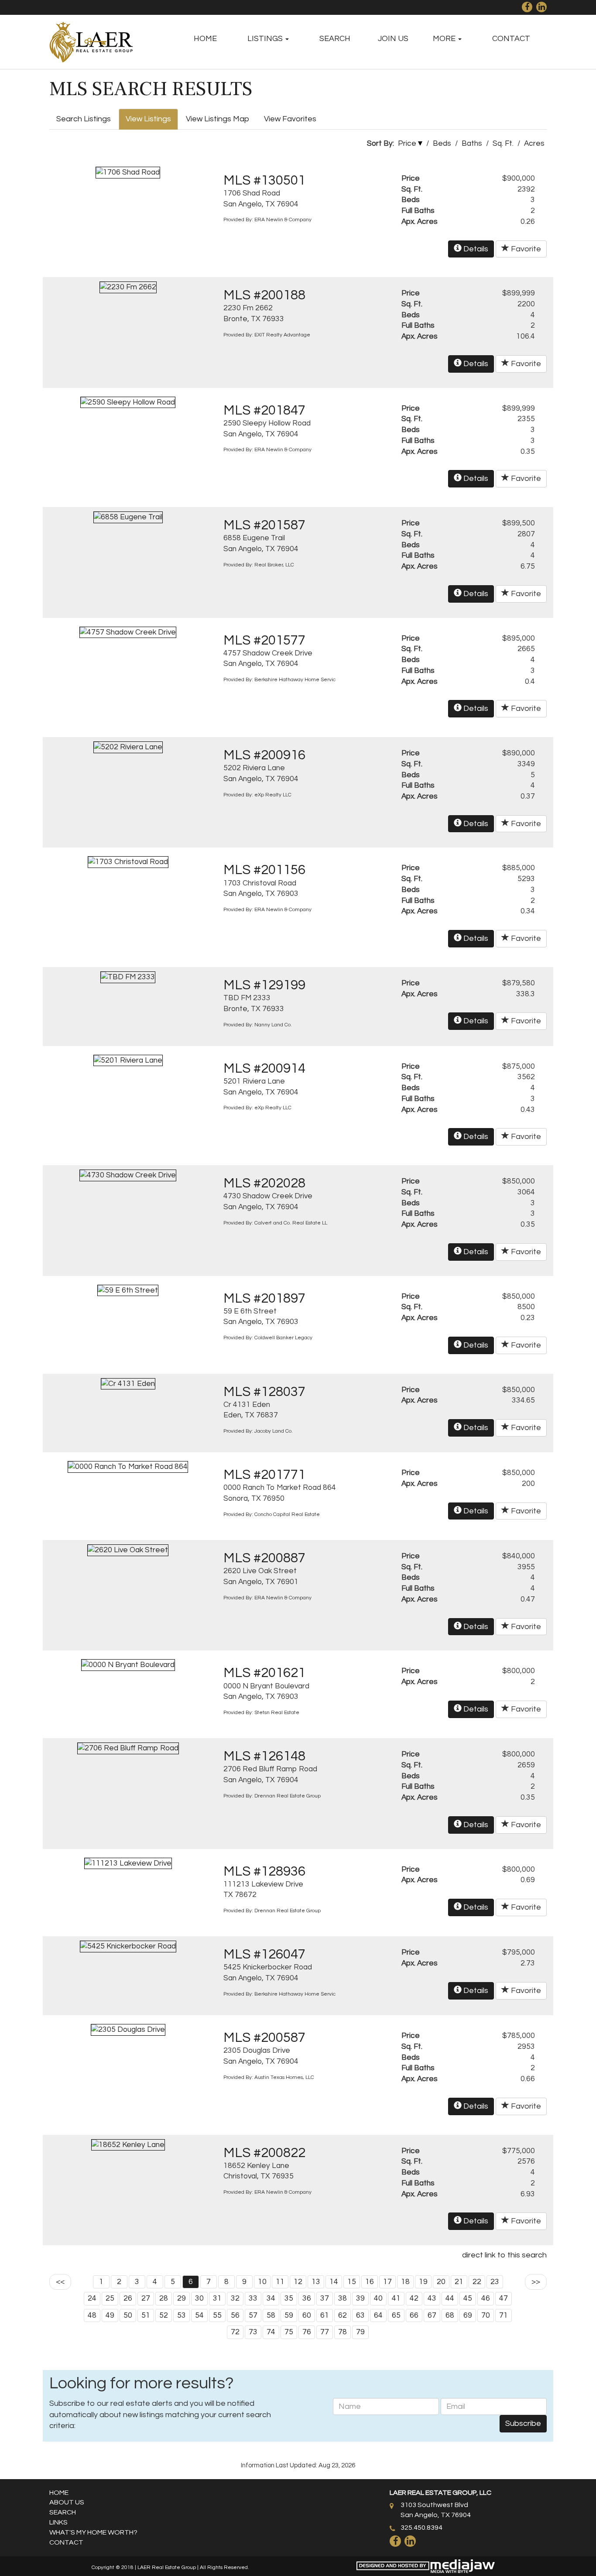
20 (441, 2282)
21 (459, 2282)
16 (370, 2282)
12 (298, 2282)
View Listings (148, 119)
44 (450, 2298)
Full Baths (418, 211)
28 (164, 2298)
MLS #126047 (264, 1955)
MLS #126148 (264, 1756)
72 (235, 2332)
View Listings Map (218, 119)
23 (495, 2282)
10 (262, 2282)
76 (307, 2332)
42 (414, 2298)
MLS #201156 (264, 870)
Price (407, 144)
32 (235, 2298)
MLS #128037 (264, 1392)
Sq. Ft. (503, 144)
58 (271, 2315)
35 (289, 2298)
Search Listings (84, 119)
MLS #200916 (264, 755)
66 (414, 2315)
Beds (442, 144)
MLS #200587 (264, 2038)
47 (504, 2298)
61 (325, 2315)
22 (477, 2282)
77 (325, 2332)
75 (289, 2332)
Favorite (525, 249)
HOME (205, 39)
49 (110, 2315)
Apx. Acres (420, 222)
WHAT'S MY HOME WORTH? (93, 2532)
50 (128, 2315)
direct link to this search (504, 2255)
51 (146, 2315)
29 (182, 2298)
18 (405, 2282)
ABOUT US (67, 2502)
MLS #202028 (264, 1183)
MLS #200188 (264, 295)
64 (378, 2315)
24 (92, 2298)
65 (396, 2315)
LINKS (58, 2522)
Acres (534, 144)
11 (280, 2282)
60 (307, 2315)
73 (253, 2332)
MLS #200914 (264, 1069)
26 (128, 2298)
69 (468, 2315)
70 (486, 2315)
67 (432, 2315)
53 (182, 2315)
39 (360, 2298)
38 (343, 2298)
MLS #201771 (264, 1475)
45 (468, 2298)
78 (343, 2332)
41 (396, 2298)
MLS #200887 (264, 1558)
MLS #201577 (264, 641)
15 (352, 2282)
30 (199, 2298)
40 (378, 2298)
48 (92, 2315)
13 (316, 2282)
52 (164, 2315)
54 (199, 2315)
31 (217, 2298)
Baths (472, 144)
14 (334, 2282)
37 (325, 2298)
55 (217, 2315)
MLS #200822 (264, 2153)
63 (360, 2315)
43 (432, 2298)
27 (146, 2298)
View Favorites (290, 119)
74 (271, 2332)
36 (307, 2298)
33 (253, 2298)
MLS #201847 (264, 411)
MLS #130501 (264, 181)
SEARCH (335, 39)
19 (423, 2282)
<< (60, 2282)
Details (475, 249)
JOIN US (393, 39)
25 (110, 2298)
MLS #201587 (264, 525)
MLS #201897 (264, 1299)
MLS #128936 (264, 1872)
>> (536, 2282)
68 (450, 2315)
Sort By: (380, 144)
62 (343, 2315)
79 (360, 2332)
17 (387, 2282)
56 (235, 2315)
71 (504, 2315)
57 (253, 2315)
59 (289, 2315)
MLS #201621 (264, 1673)
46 (486, 2298)
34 (271, 2298)
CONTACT (511, 39)
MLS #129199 (264, 985)
